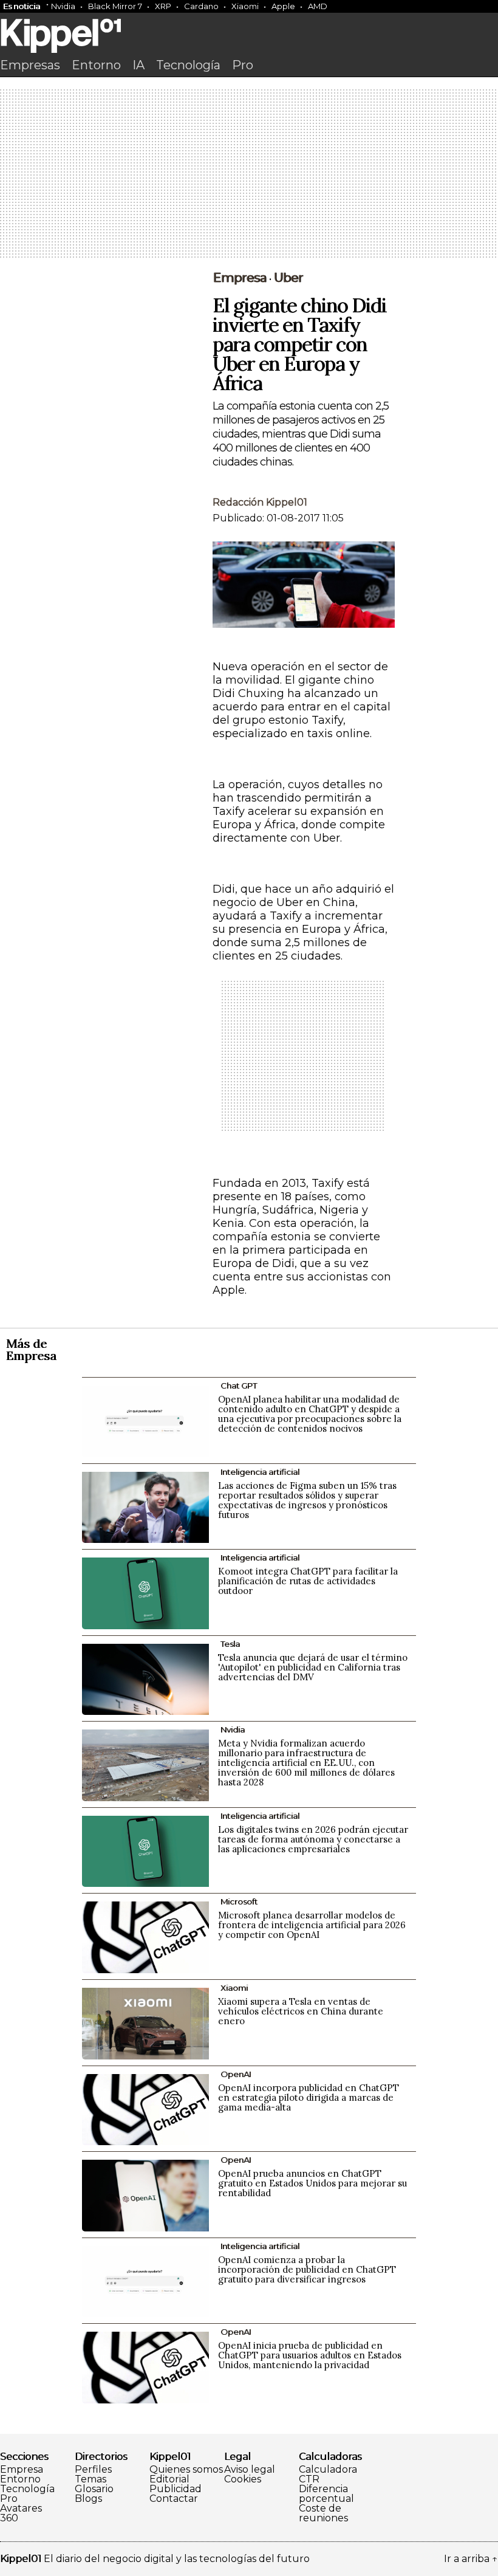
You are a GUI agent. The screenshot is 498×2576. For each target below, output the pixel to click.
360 (9, 2518)
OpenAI (236, 2074)
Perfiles (93, 2470)
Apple (283, 6)
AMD (318, 6)
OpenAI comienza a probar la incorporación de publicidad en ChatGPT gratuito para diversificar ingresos (307, 2269)
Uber (288, 278)
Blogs (88, 2499)
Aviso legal (250, 2470)
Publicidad (176, 2489)
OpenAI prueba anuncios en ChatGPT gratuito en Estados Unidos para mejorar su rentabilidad (312, 2183)
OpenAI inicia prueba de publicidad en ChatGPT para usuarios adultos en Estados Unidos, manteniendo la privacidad (310, 2355)
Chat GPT (239, 1386)
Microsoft (239, 1901)
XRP (163, 6)
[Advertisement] (249, 174)
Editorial (169, 2479)
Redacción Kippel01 (260, 502)
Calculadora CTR (328, 2475)
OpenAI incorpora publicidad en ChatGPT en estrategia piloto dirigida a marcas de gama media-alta (309, 2097)
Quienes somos (186, 2470)
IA (138, 65)
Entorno (96, 65)
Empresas (30, 65)
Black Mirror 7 (115, 6)
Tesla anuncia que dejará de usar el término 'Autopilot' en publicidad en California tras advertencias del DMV (313, 1667)
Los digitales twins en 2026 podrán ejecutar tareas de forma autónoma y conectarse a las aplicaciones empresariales (313, 1839)
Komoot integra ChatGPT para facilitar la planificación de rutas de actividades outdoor (308, 1581)
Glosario (94, 2489)
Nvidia (63, 6)
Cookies (243, 2479)
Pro (243, 65)
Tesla (230, 1644)
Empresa (240, 278)
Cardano (201, 6)
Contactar (174, 2499)
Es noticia (22, 6)
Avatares (21, 2509)
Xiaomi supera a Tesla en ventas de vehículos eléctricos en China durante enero (301, 2011)
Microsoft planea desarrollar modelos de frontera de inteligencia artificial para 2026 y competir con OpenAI (312, 1925)
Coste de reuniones (323, 2513)
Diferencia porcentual (326, 2494)
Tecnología (188, 65)
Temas (90, 2479)
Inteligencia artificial (260, 1472)
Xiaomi (245, 6)
